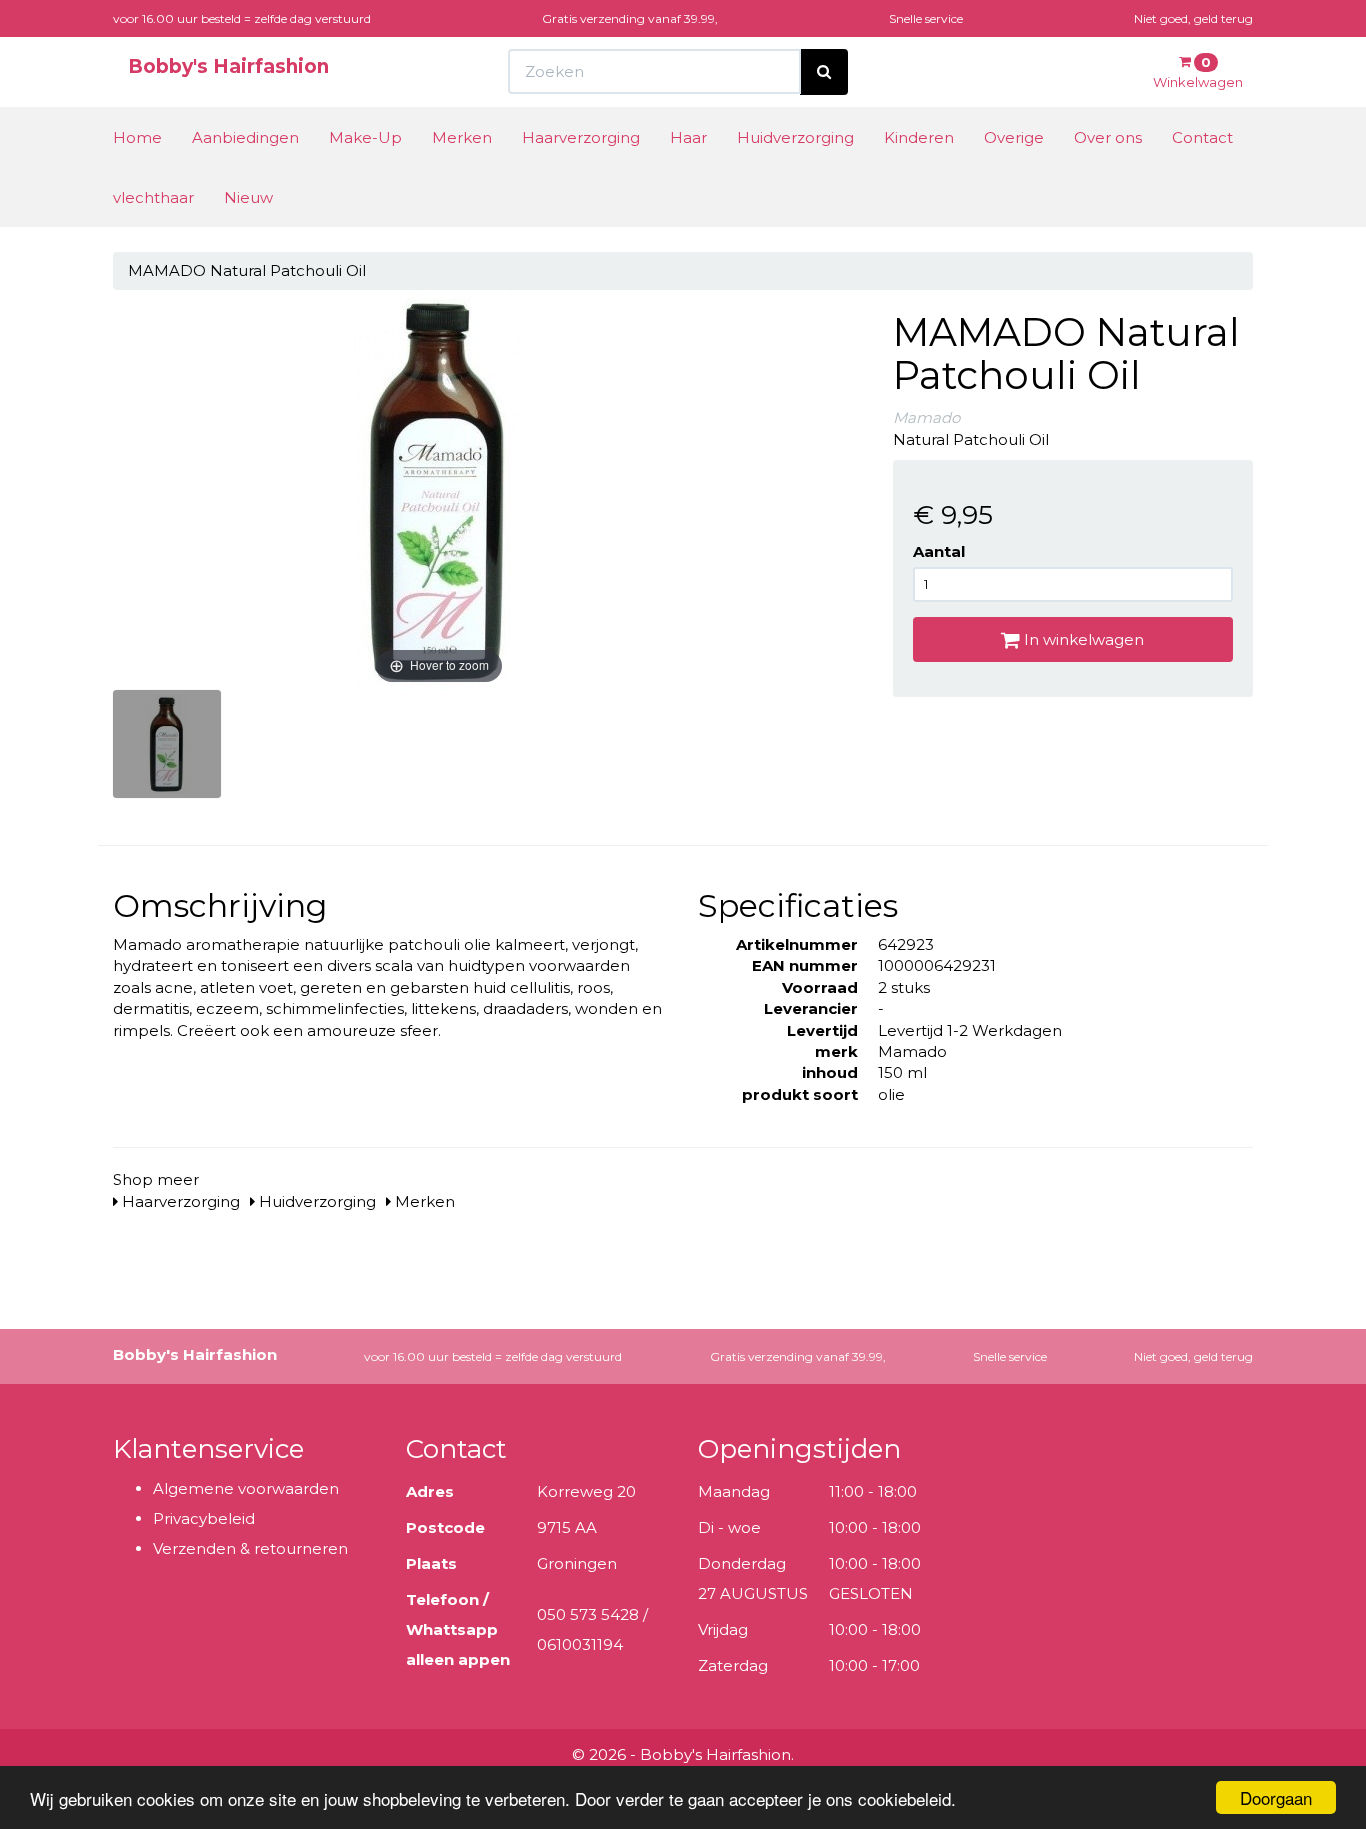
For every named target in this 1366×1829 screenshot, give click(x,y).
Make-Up (365, 137)
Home (137, 137)
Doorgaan (1276, 1797)
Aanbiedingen (245, 137)
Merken (462, 137)
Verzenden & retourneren (250, 1548)
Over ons (1108, 137)
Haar (688, 137)
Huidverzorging (795, 137)
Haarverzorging (581, 137)
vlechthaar (153, 197)
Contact (1202, 137)
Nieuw (248, 197)
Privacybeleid (204, 1518)
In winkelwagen (1082, 639)
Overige (1014, 137)
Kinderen (919, 137)
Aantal (939, 551)
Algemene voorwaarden (246, 1488)
